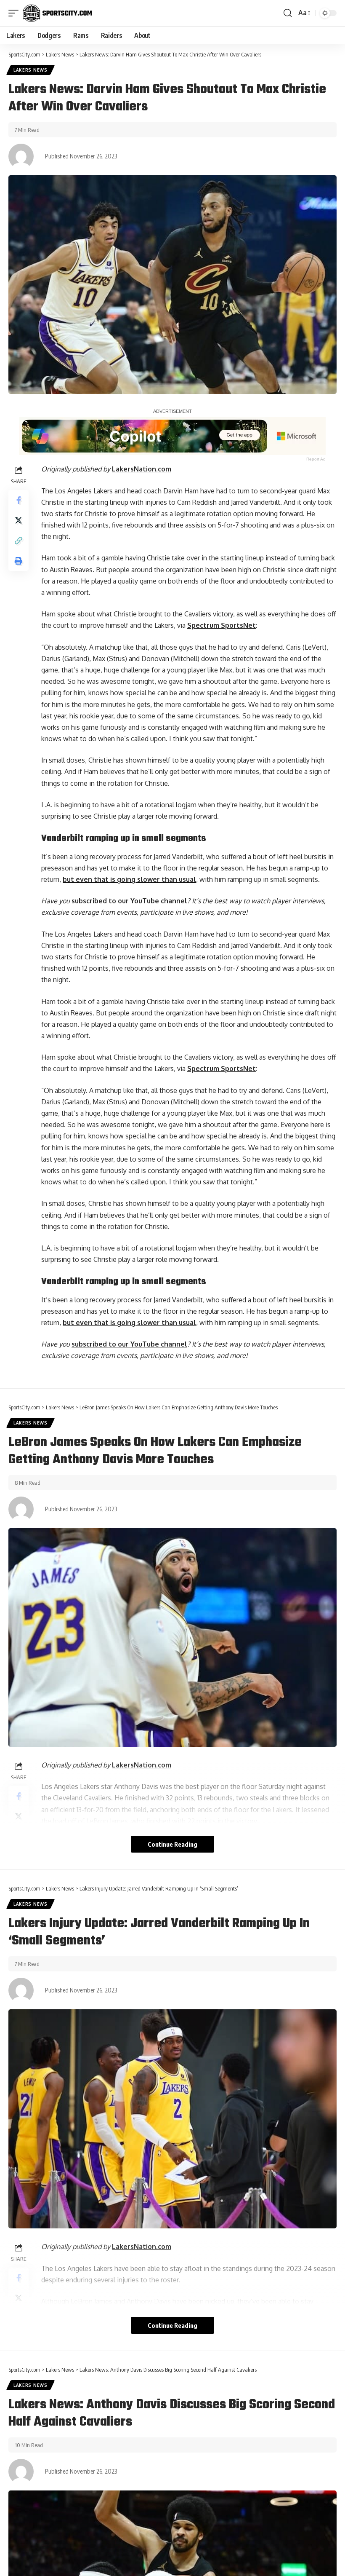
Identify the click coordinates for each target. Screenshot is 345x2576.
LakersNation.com (142, 469)
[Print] (19, 561)
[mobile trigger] (16, 13)
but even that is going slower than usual (129, 879)
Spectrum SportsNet (222, 625)
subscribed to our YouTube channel (129, 901)
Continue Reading (172, 1844)
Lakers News (31, 70)
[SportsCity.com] (57, 13)
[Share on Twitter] (19, 520)
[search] (288, 13)
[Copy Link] (19, 541)
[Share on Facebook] (19, 500)
